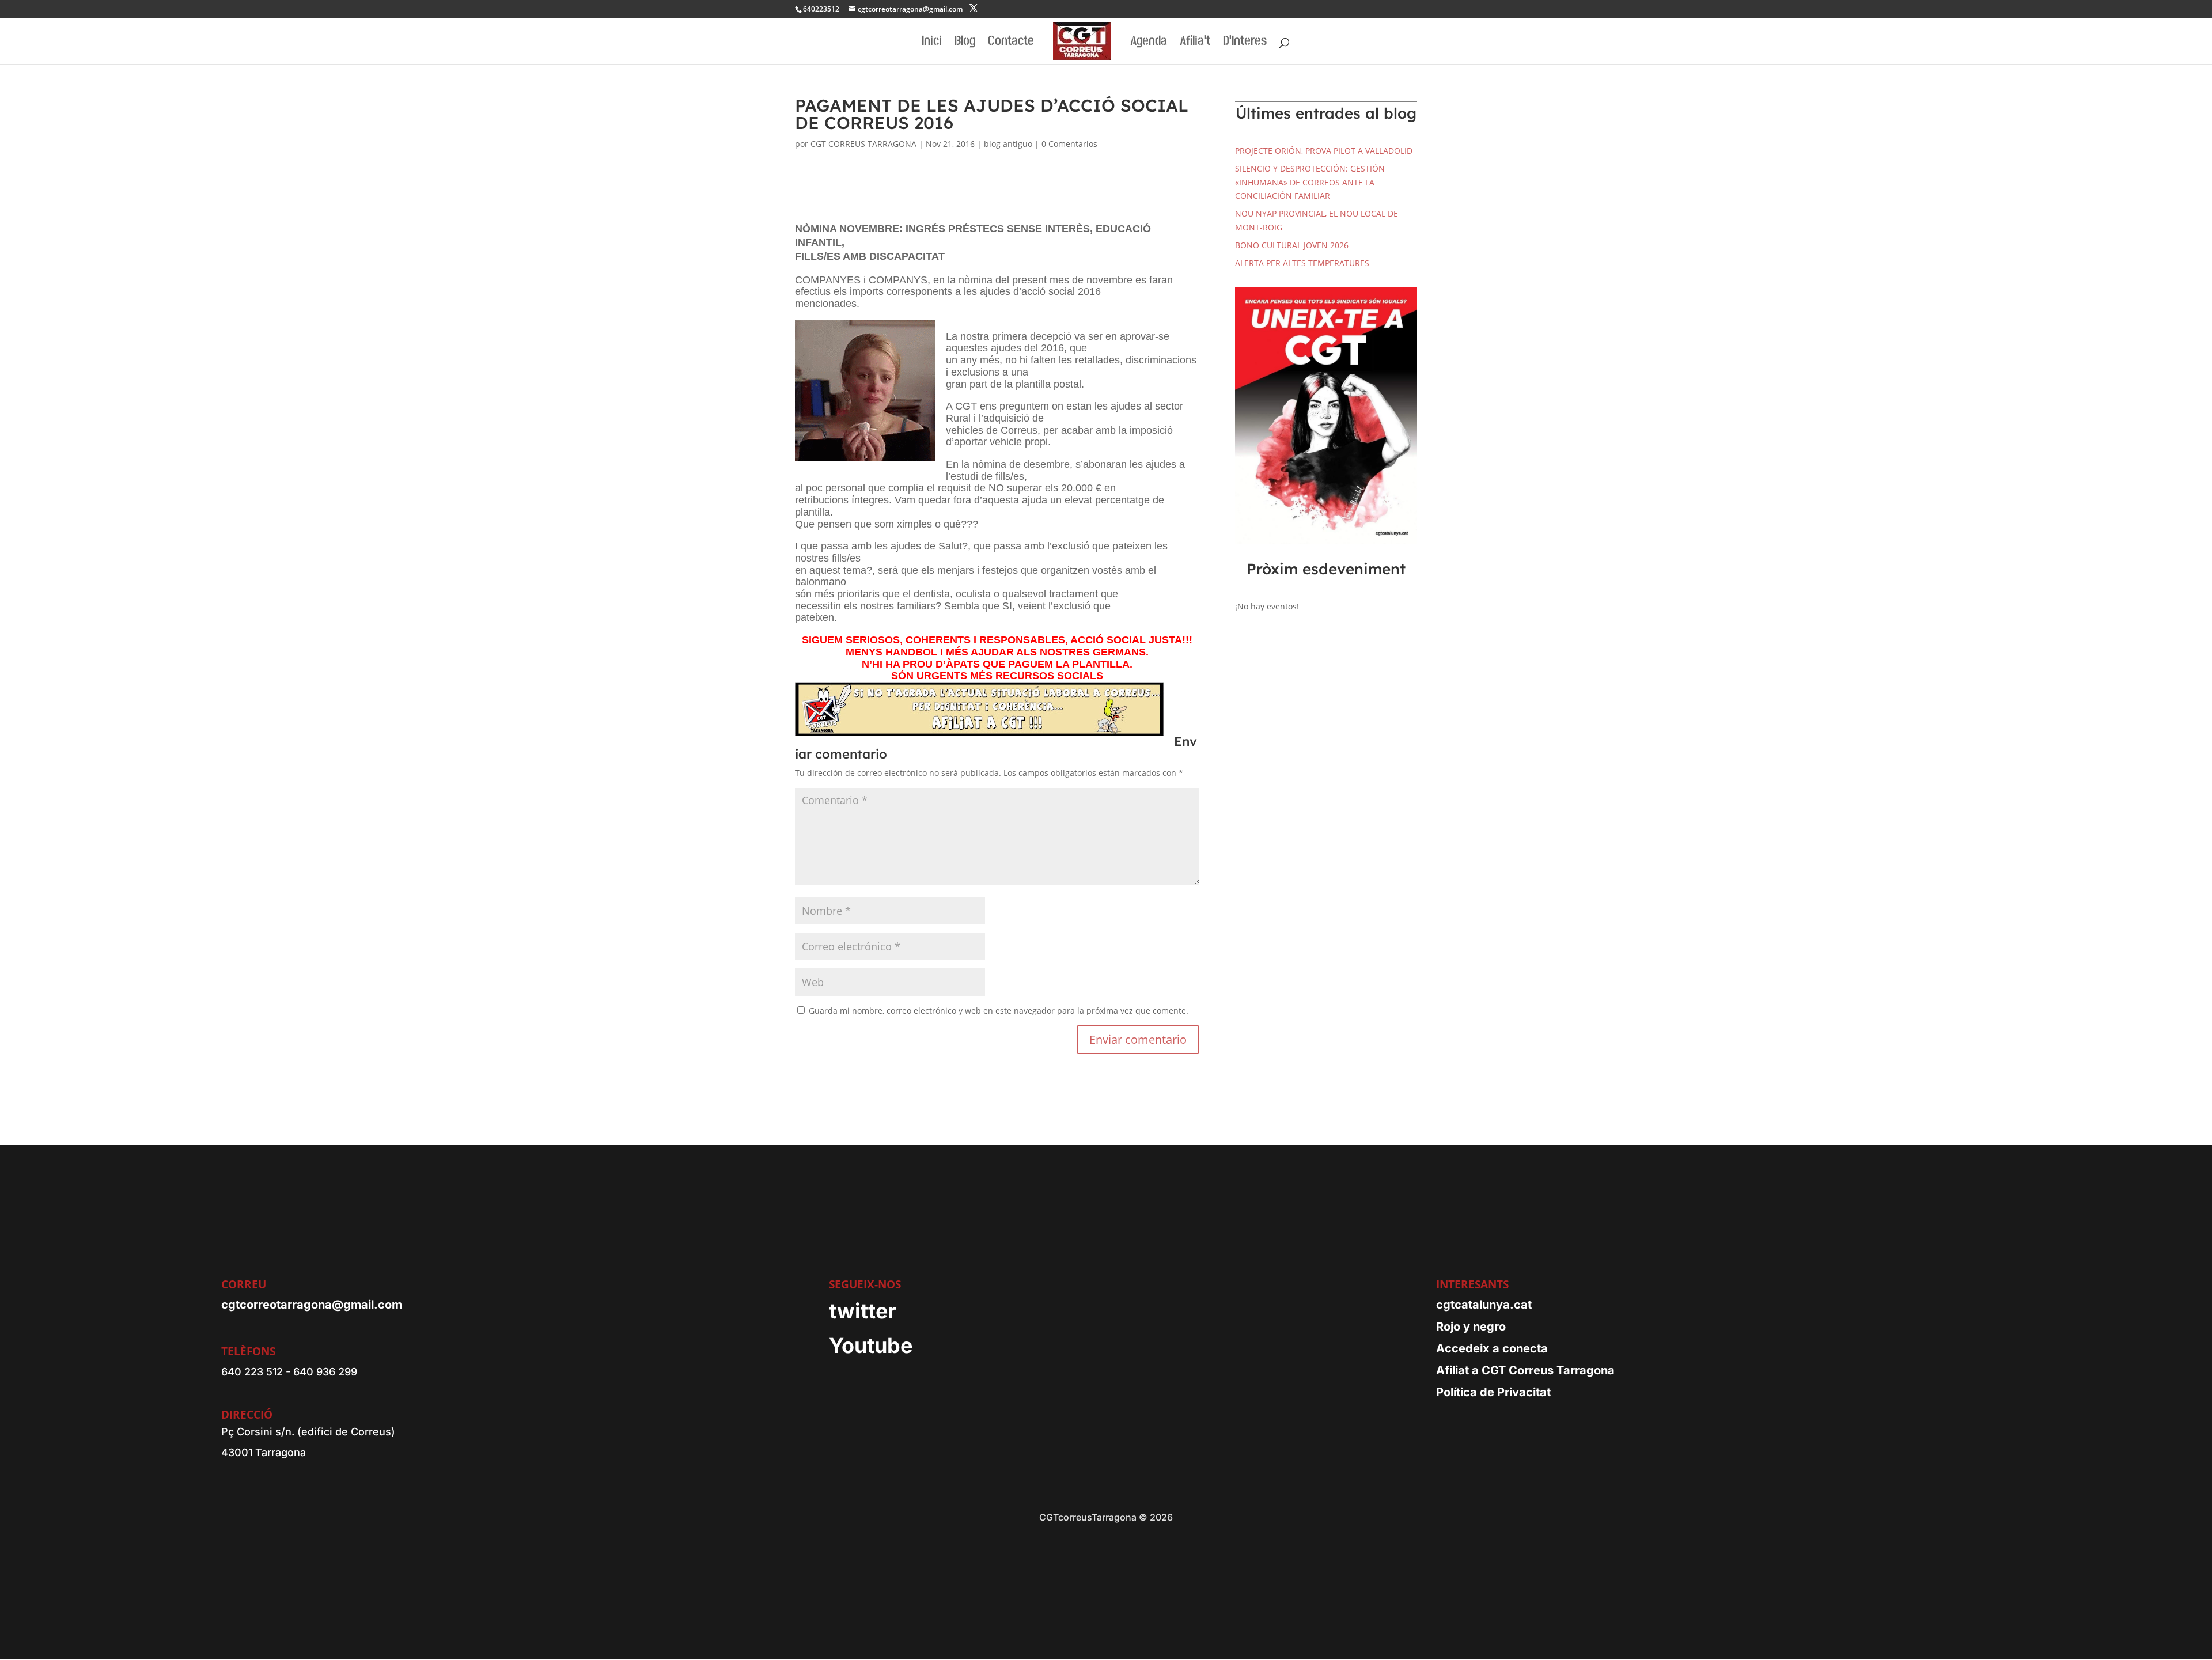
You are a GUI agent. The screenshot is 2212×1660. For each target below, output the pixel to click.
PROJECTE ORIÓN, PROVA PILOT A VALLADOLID (1324, 151)
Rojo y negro (1471, 1327)
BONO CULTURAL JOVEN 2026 (1292, 245)
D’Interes (1245, 43)
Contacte (1011, 43)
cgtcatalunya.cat (1484, 1305)
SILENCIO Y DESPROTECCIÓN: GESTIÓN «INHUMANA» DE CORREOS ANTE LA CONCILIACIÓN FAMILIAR (1310, 182)
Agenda (1149, 43)
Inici (932, 43)
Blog (965, 43)
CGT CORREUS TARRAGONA (863, 144)
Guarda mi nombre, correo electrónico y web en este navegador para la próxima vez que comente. (999, 1011)
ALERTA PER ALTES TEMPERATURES (1302, 263)
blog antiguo (1008, 144)
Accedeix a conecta (1492, 1348)
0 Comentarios (1069, 144)
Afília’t (1195, 43)
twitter (863, 1311)
